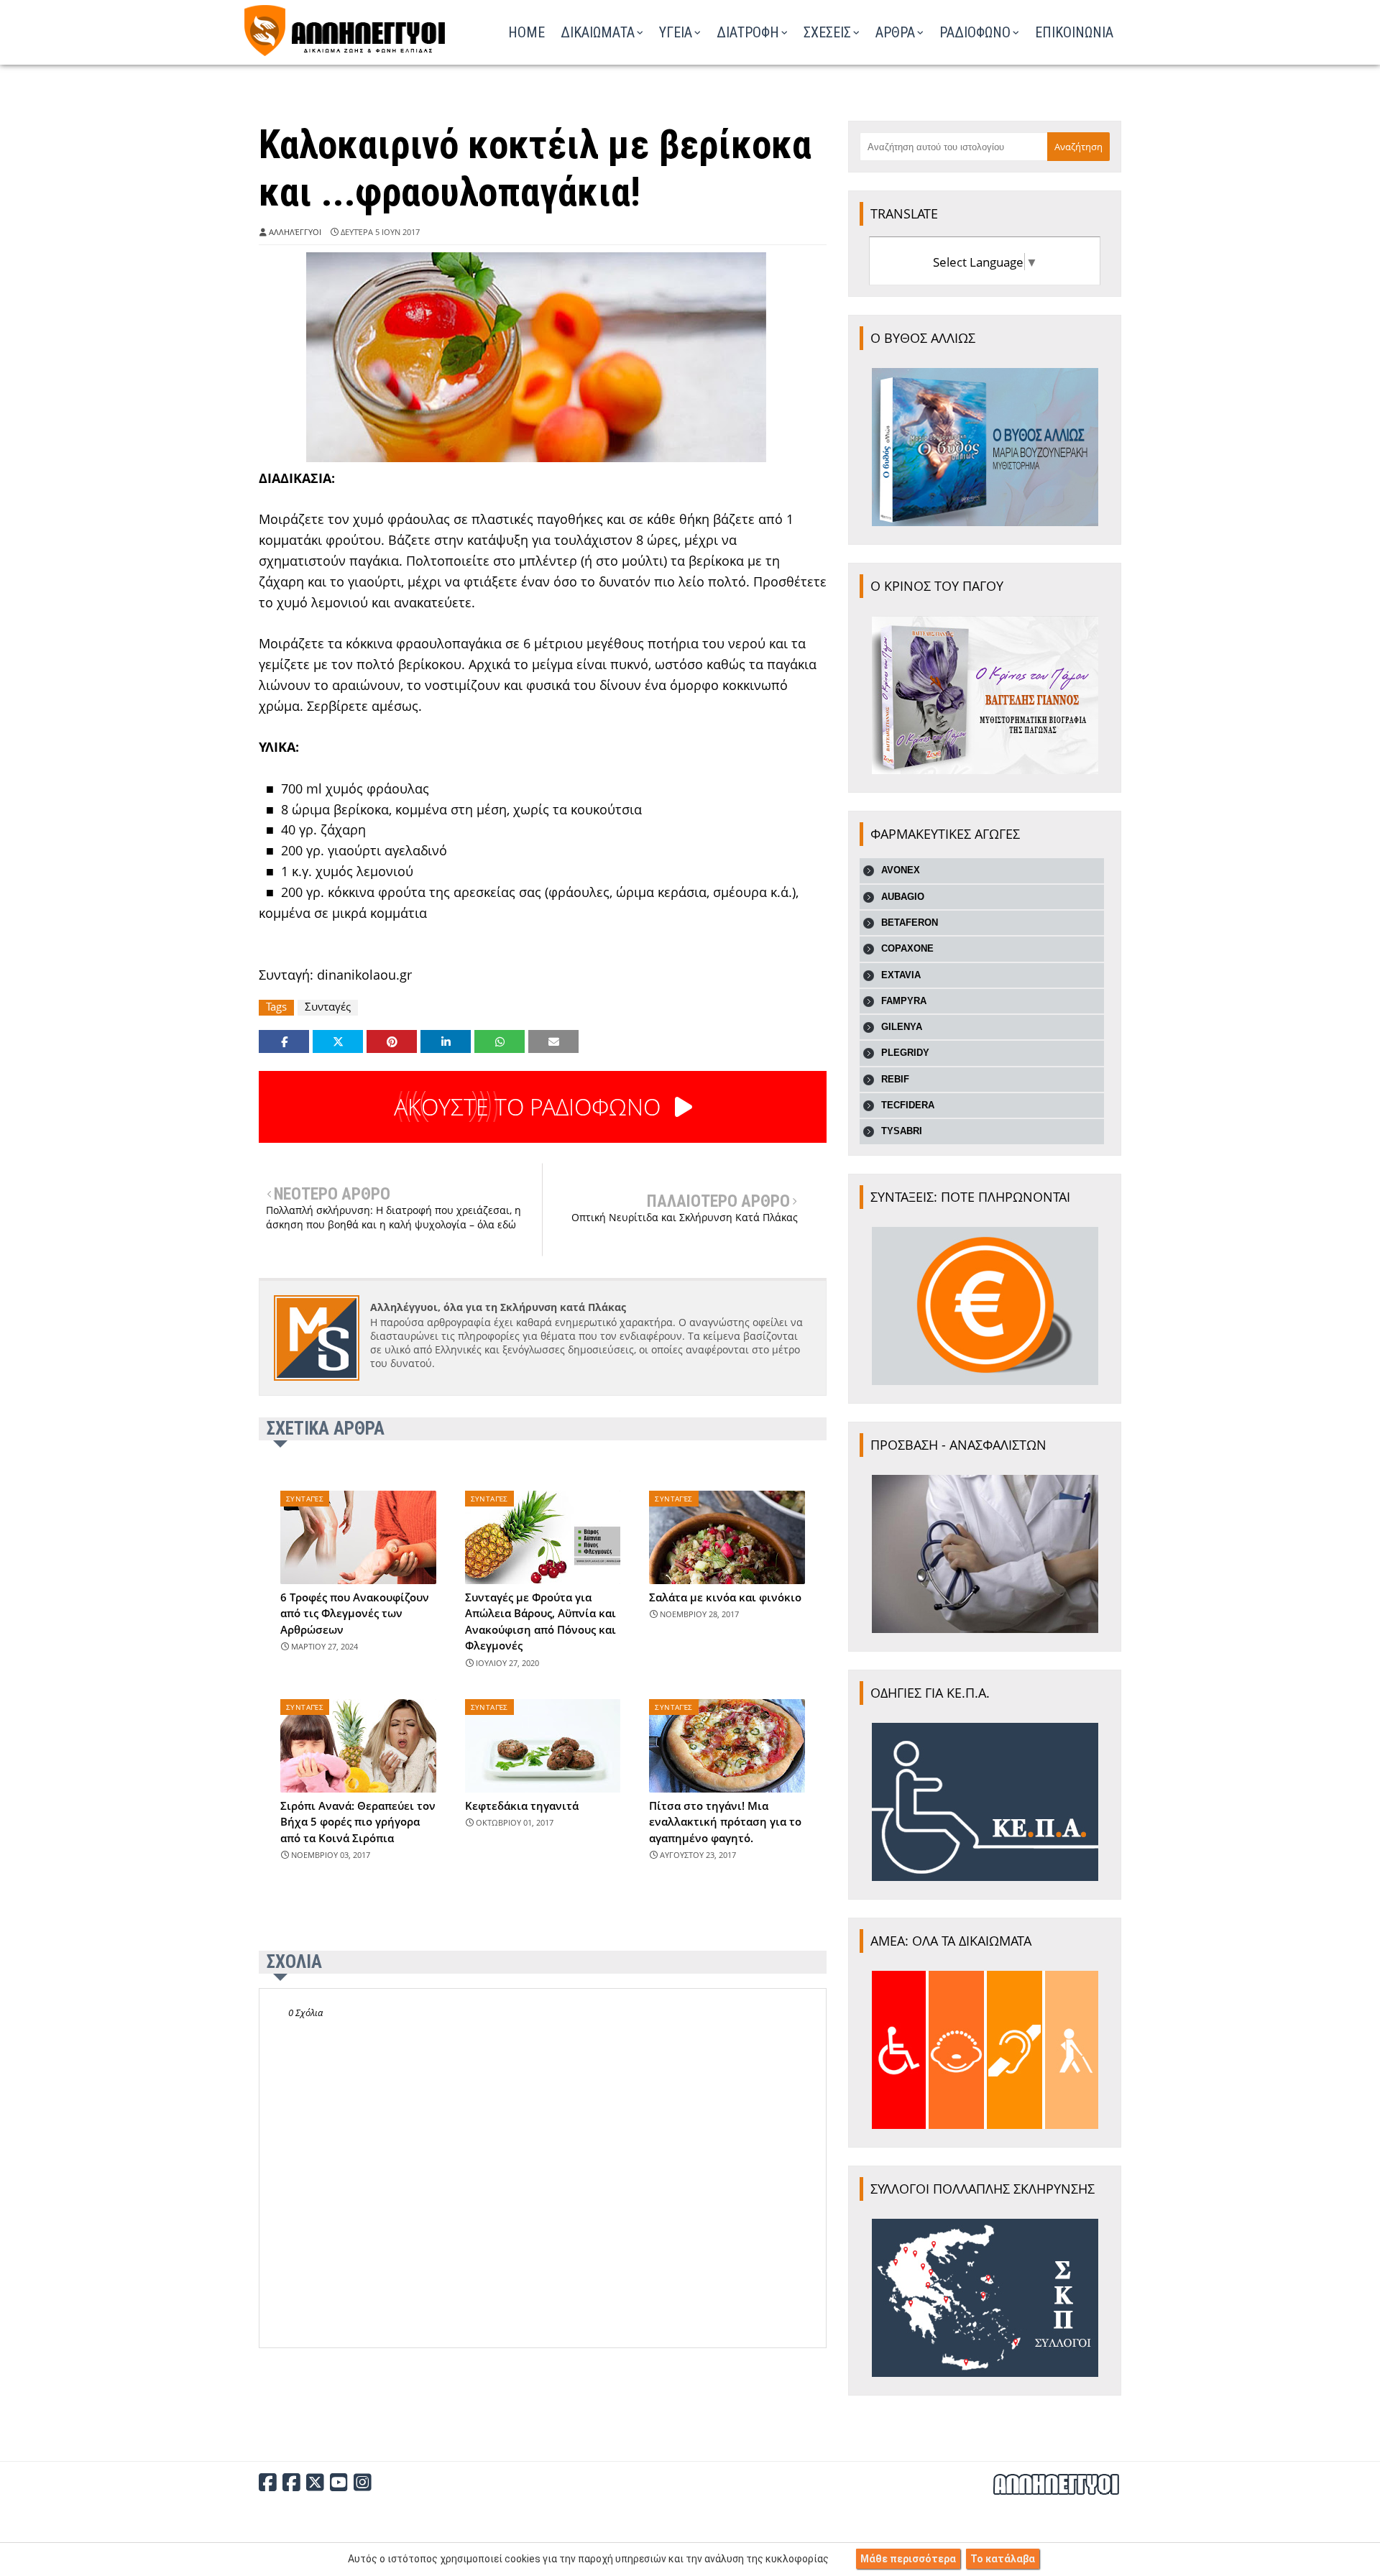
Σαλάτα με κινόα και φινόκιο (725, 1597)
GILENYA (902, 1027)
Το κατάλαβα (1003, 2559)
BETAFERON (910, 923)
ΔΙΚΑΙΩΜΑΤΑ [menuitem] (598, 32)
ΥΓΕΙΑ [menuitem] (676, 32)
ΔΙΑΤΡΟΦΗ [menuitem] (748, 32)
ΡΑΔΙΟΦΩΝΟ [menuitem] (975, 32)
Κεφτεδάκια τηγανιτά (522, 1805)
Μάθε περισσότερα (908, 2559)
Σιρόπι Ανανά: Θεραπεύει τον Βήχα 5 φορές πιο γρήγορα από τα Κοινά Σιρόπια (358, 1822)
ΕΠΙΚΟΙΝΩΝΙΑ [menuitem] (1074, 32)
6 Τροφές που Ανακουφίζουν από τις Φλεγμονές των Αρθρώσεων (355, 1613)
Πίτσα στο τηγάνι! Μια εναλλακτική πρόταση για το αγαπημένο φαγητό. (725, 1822)
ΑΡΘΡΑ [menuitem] (895, 32)
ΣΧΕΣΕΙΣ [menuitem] (827, 32)
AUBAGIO (903, 897)
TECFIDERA (908, 1105)
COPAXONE (907, 948)
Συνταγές (328, 1007)
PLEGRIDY (905, 1053)
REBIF (895, 1079)
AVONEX (901, 870)
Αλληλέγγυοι (295, 232)
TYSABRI (902, 1131)
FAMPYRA (904, 1001)
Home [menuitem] (526, 32)
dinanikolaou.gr (364, 975)
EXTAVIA (901, 975)
